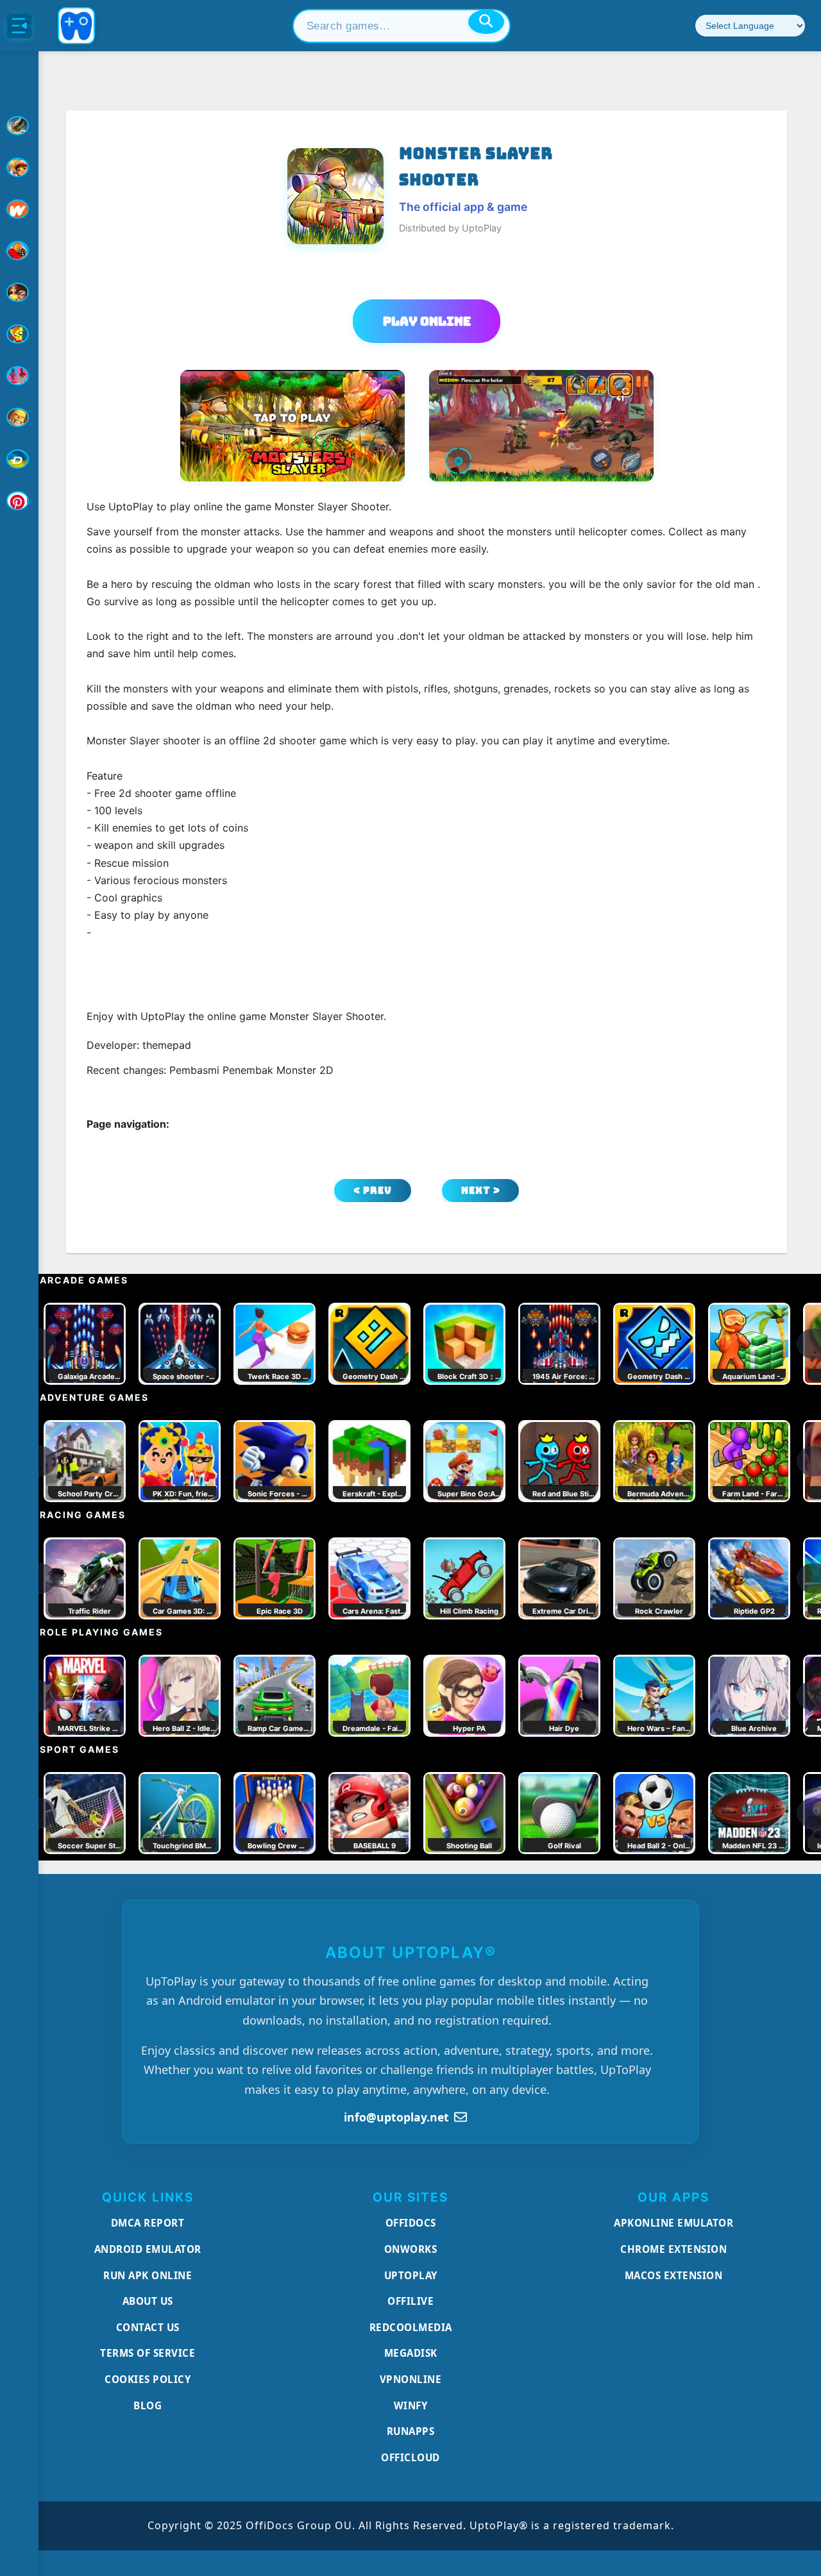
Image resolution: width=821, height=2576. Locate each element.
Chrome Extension (673, 2249)
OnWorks (411, 2249)
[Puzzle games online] (19, 292)
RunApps (411, 2431)
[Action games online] (19, 126)
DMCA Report (148, 2223)
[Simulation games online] (19, 334)
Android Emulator (148, 2249)
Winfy (411, 2405)
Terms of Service (148, 2353)
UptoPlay (411, 2275)
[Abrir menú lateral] (19, 26)
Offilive (410, 2301)
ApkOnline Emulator (673, 2223)
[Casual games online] (19, 251)
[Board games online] (19, 209)
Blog (148, 2405)
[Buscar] (486, 22)
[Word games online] (19, 459)
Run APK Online (148, 2275)
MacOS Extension (674, 2275)
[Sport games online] (19, 376)
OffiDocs (411, 2223)
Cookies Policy (148, 2379)
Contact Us (148, 2327)
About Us (148, 2301)
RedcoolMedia (411, 2327)
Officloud (410, 2457)
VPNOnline (411, 2379)
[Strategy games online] (19, 417)
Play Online (427, 321)
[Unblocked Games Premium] (19, 501)
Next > (481, 1190)
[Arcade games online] (19, 167)
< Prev (373, 1190)
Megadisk (411, 2353)
